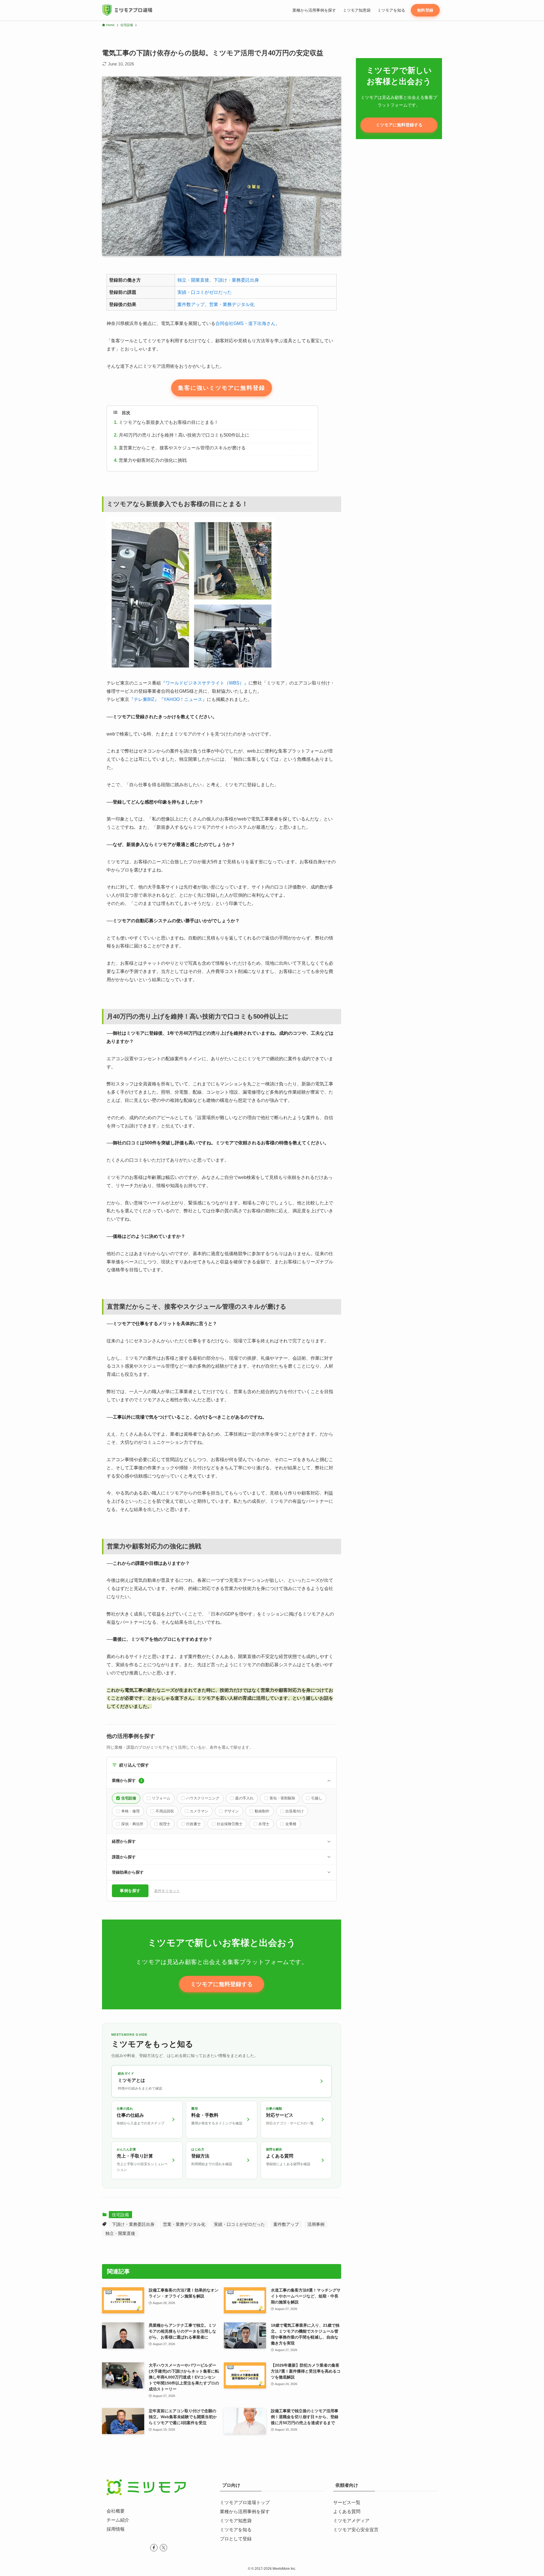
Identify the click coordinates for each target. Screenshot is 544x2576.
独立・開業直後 (193, 280)
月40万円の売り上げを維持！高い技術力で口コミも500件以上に (184, 435)
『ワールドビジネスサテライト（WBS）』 (205, 683)
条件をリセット (167, 1891)
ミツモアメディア (351, 2521)
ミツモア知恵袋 (236, 2521)
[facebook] (154, 2548)
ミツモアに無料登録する (222, 1984)
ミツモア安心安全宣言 (356, 2530)
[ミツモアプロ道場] (127, 10)
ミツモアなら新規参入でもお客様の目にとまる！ (169, 422)
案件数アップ (191, 304)
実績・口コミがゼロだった (205, 292)
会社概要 (116, 2511)
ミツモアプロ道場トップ (245, 2502)
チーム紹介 (118, 2520)
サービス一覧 (347, 2502)
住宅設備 (120, 2215)
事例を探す (130, 1891)
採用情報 (116, 2529)
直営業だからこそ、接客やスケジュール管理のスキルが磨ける (182, 448)
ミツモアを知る (236, 2530)
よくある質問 (347, 2512)
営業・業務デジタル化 (232, 304)
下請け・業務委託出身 (236, 280)
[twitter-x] (163, 2548)
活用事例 (316, 2224)
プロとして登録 (236, 2539)
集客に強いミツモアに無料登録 (222, 388)
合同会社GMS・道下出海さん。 (248, 323)
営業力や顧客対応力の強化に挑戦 (153, 460)
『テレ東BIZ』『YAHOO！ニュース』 (168, 699)
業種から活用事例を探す (245, 2512)
